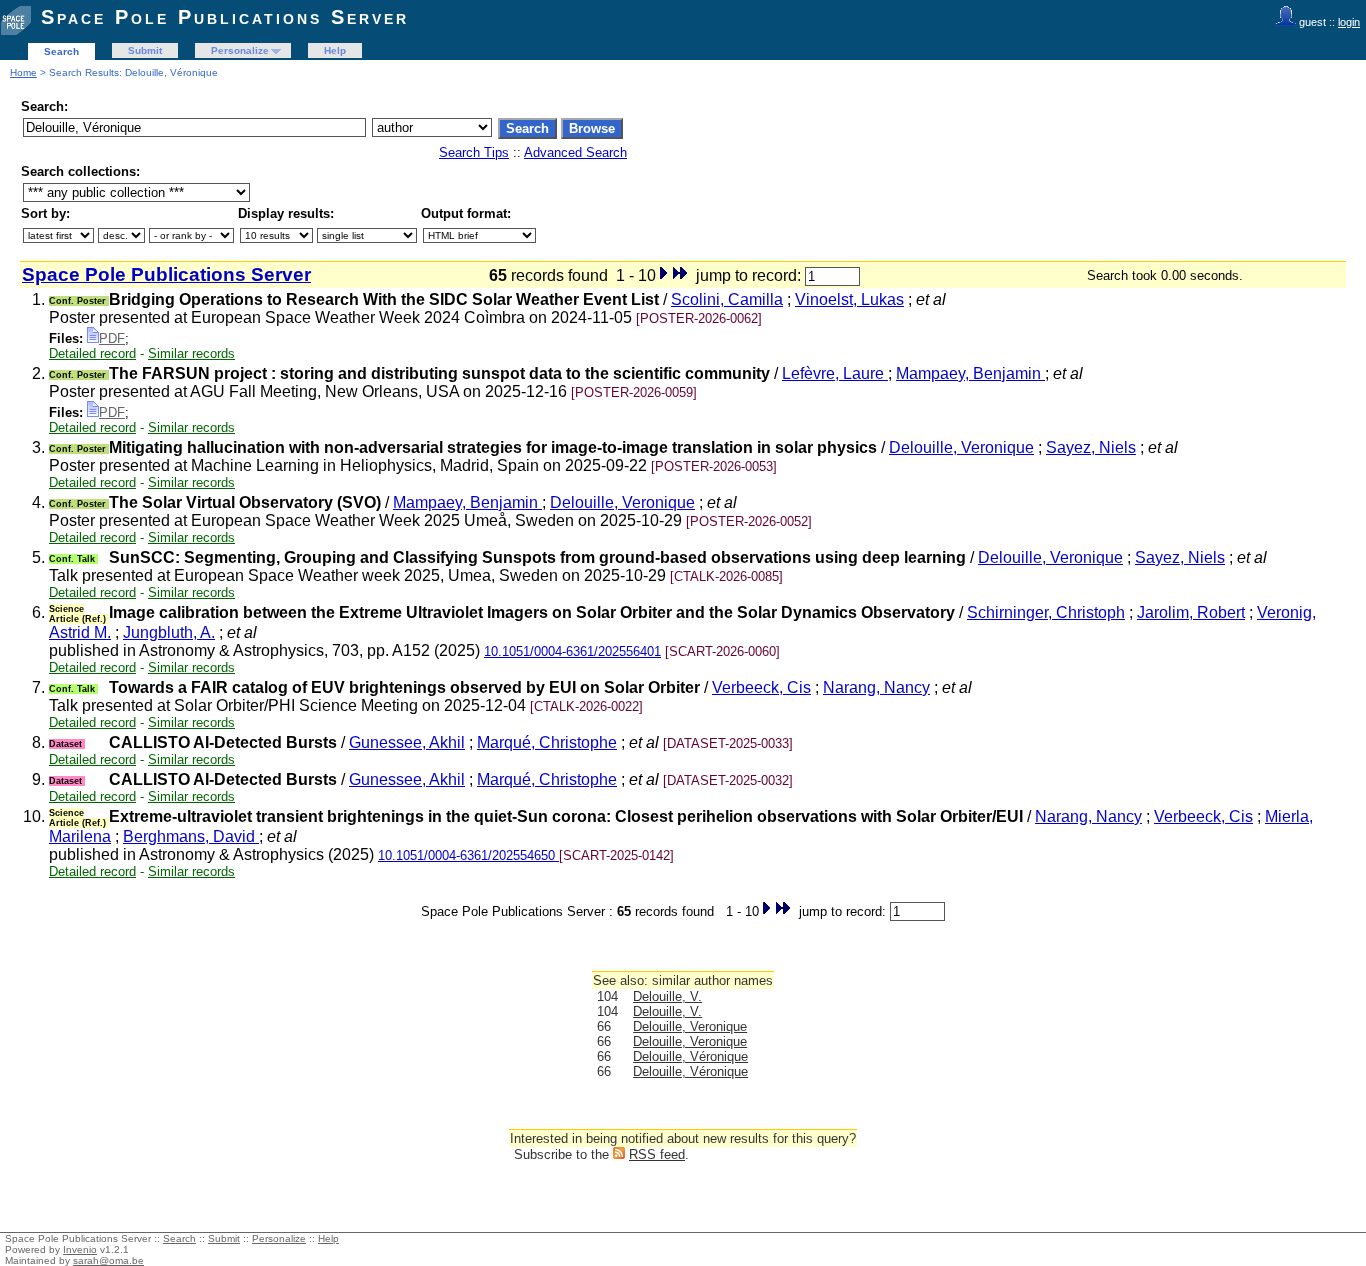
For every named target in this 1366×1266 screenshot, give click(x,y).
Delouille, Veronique (961, 447)
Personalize (240, 50)
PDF (112, 338)
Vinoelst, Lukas (849, 299)
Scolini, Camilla (727, 299)
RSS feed (657, 1154)
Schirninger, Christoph (1046, 612)
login (1349, 22)
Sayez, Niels (1091, 447)
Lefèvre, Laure (835, 373)
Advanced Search (575, 152)
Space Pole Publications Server (225, 17)
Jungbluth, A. (169, 632)
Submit (145, 50)
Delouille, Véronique (690, 1056)
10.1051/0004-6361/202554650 (468, 855)
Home (23, 72)
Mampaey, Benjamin (970, 373)
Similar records (191, 353)
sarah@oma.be (108, 1260)
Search (61, 51)
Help (335, 50)
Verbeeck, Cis (761, 687)
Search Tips (474, 152)
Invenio (80, 1249)
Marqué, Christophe (547, 742)
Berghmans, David (191, 836)
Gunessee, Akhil (407, 742)
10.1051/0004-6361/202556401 (572, 651)
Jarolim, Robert (1191, 612)
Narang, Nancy (876, 687)
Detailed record (92, 353)
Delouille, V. (667, 996)
